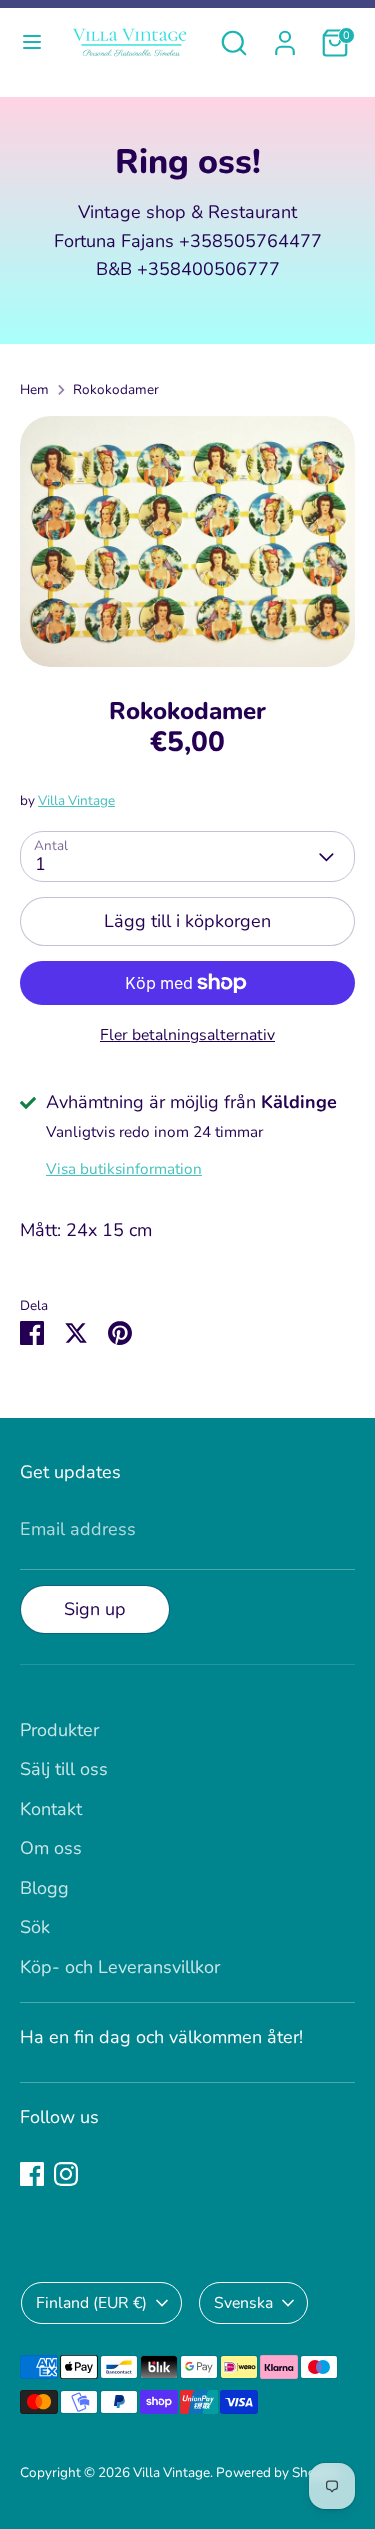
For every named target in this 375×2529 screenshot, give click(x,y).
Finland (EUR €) (91, 2303)
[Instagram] (66, 2174)
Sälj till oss (64, 1769)
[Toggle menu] (32, 42)
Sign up (95, 1609)
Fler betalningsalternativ (187, 1035)
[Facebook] (32, 2174)
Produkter (59, 1730)
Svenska (243, 2303)
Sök (35, 1927)
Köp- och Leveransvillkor (120, 1967)
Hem (34, 389)
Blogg (44, 1888)
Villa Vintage (76, 800)
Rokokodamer (116, 389)
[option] (187, 541)
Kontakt (51, 1809)
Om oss (51, 1848)
